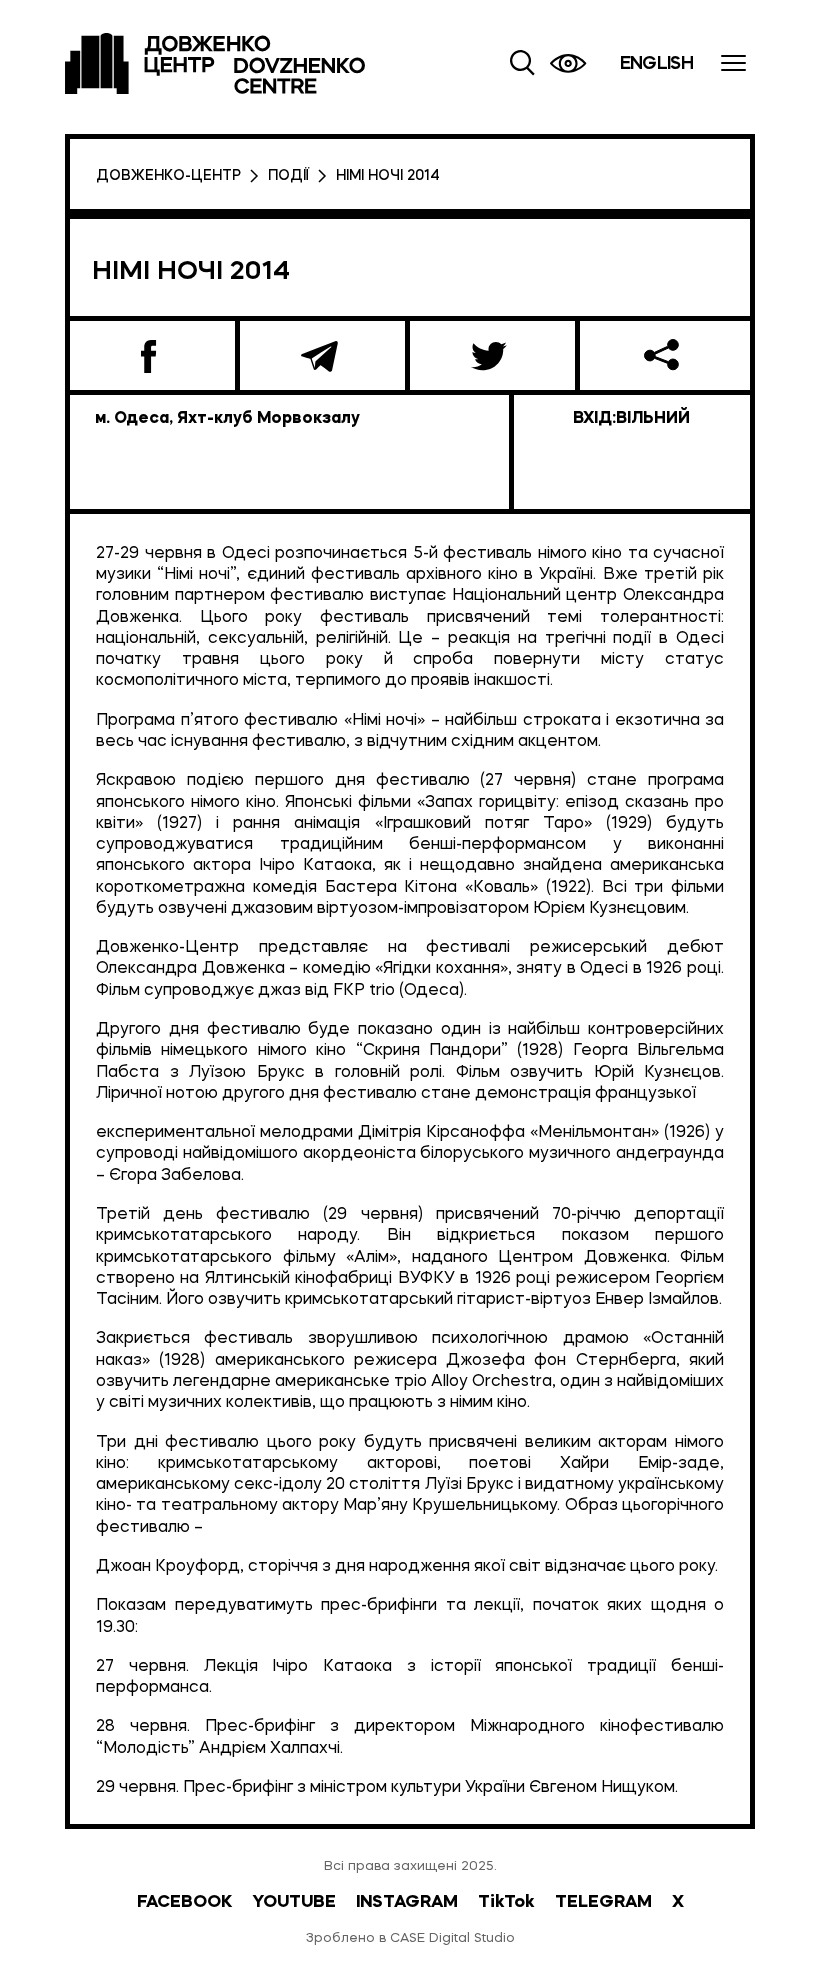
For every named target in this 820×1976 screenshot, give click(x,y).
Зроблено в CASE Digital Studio (410, 1938)
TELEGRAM (603, 1902)
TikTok (506, 1902)
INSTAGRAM (407, 1902)
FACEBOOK (184, 1902)
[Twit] (492, 355)
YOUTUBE (294, 1902)
